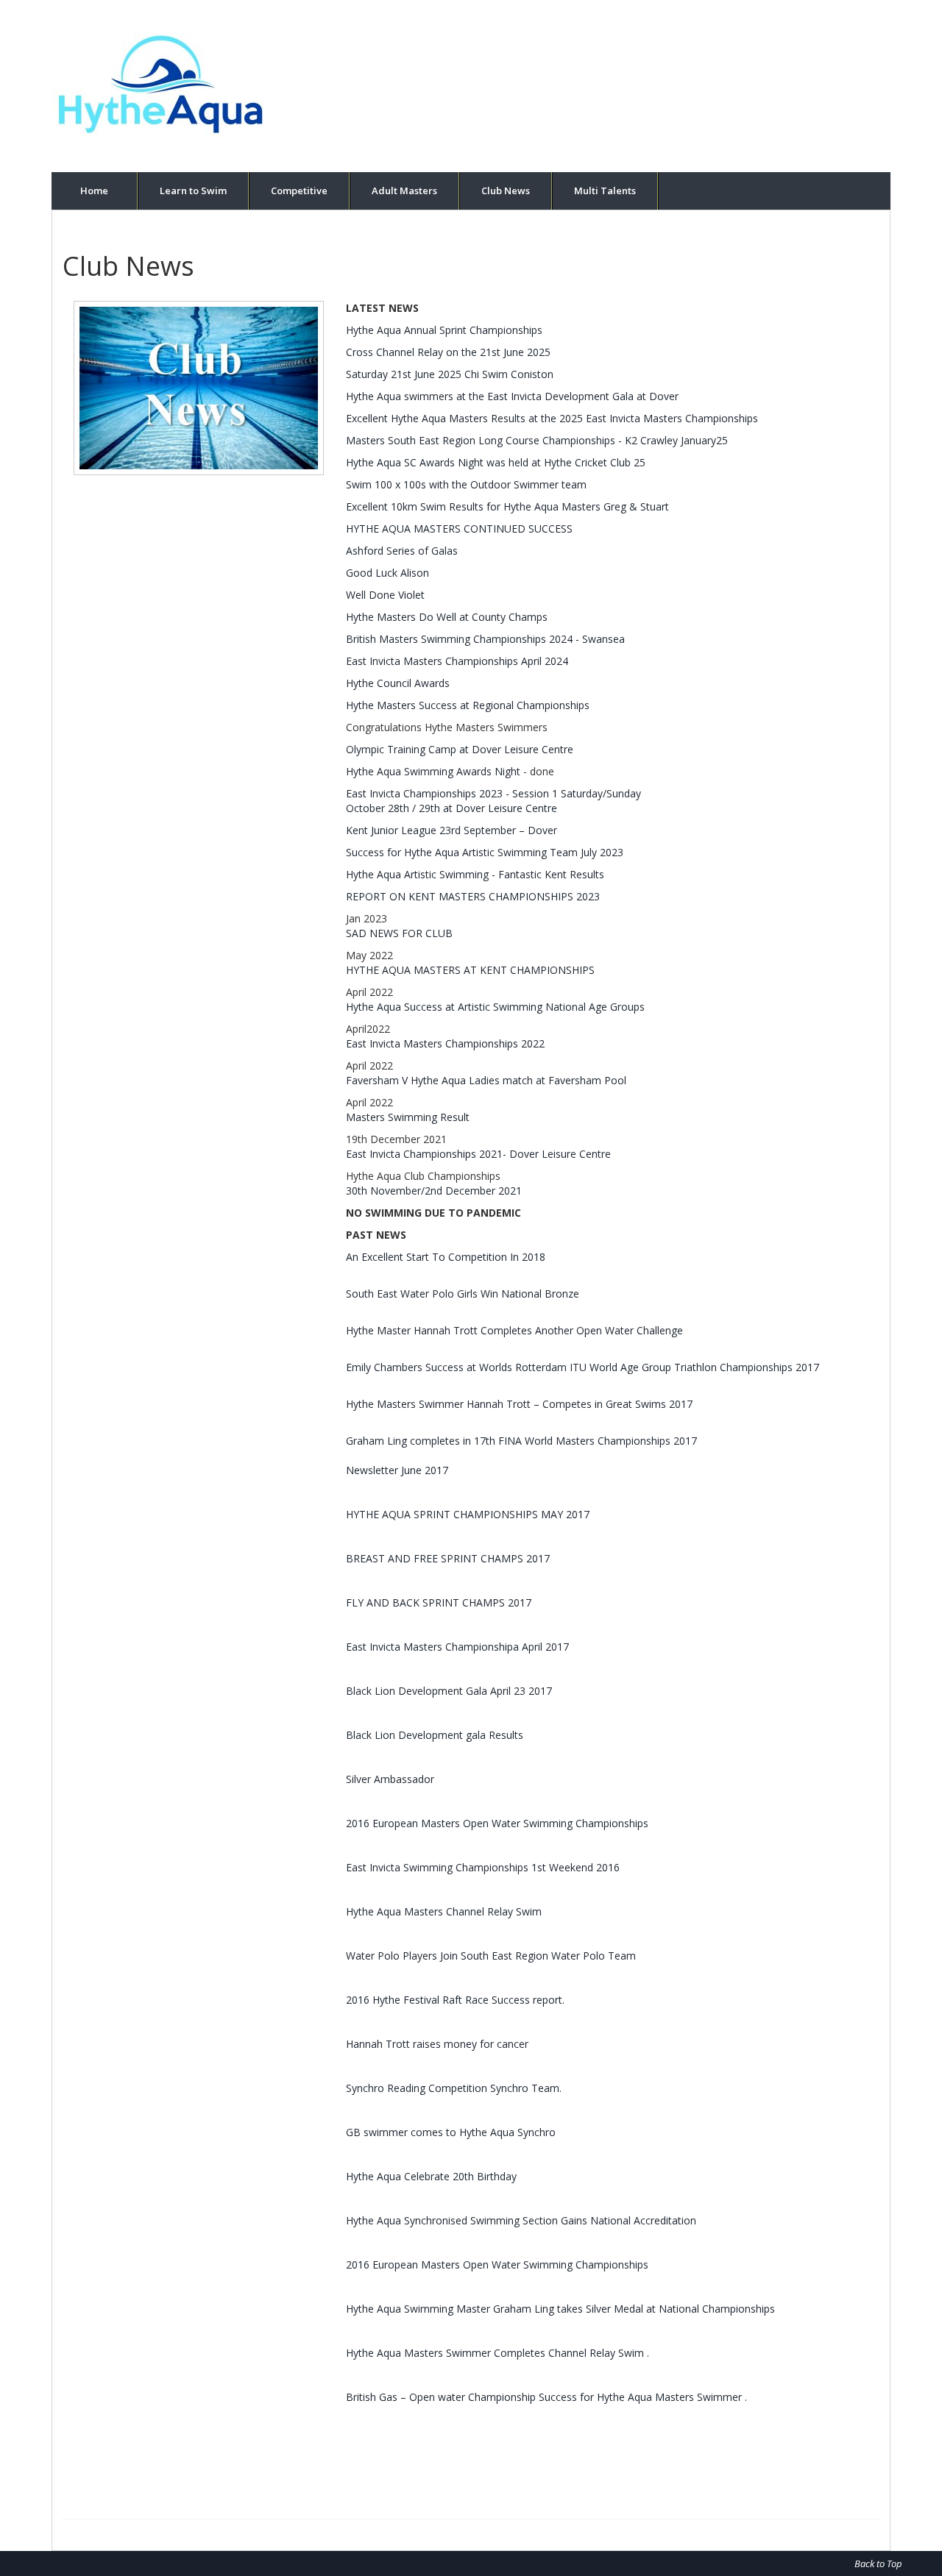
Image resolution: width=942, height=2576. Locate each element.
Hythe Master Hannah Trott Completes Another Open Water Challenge (514, 1330)
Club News (506, 191)
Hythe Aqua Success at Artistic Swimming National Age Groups (495, 1007)
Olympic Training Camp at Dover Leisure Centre (460, 749)
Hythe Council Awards (398, 683)
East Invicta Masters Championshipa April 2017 (457, 1647)
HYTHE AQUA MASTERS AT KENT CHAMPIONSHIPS (470, 970)
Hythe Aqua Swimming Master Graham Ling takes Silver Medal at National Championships (560, 2309)
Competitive (299, 191)
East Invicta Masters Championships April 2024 (457, 661)
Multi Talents (605, 191)
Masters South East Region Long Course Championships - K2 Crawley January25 (537, 440)
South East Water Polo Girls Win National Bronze (463, 1294)
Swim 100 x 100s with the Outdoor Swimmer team (466, 484)
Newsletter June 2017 (397, 1470)
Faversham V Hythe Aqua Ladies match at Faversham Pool (486, 1080)
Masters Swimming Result (408, 1117)
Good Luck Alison (387, 573)
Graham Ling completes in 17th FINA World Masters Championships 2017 (521, 1441)
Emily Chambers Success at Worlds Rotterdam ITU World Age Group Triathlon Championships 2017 (582, 1367)
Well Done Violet (385, 595)
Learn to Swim (193, 191)
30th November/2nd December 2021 (434, 1191)
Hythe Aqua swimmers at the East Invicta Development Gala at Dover (512, 396)
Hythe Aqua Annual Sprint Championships (444, 330)
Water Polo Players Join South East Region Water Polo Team (491, 1956)
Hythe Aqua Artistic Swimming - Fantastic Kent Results (475, 874)
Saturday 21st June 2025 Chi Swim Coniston (450, 374)
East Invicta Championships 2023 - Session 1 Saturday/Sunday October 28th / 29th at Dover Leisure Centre (493, 801)
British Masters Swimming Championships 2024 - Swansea (485, 639)
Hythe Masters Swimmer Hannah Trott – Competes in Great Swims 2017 (519, 1404)
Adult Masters (404, 191)
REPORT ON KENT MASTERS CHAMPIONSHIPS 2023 (473, 896)
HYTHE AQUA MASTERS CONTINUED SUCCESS (459, 529)
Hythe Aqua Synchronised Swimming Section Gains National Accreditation (521, 2220)
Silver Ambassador (390, 1779)
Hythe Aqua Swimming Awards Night (433, 771)
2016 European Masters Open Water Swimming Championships (497, 1823)
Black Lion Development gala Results (435, 1735)
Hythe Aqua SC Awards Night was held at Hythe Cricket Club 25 (496, 462)
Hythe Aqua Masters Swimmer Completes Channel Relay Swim (496, 2353)
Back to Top (878, 2563)
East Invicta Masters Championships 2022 (445, 1043)
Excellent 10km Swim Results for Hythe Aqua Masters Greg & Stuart (507, 506)
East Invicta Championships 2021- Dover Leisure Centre (478, 1154)
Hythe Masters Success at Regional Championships (468, 705)
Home (94, 191)
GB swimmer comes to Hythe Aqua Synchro (451, 2132)
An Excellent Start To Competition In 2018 (446, 1257)
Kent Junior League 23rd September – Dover (451, 830)
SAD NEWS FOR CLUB (399, 933)
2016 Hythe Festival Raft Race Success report (454, 2000)
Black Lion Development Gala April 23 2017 (449, 1691)
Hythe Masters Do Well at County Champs (447, 617)
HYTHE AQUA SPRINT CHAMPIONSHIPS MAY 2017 (468, 1514)
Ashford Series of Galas (402, 551)
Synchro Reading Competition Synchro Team (453, 2088)
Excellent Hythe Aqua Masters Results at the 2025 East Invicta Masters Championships (552, 418)
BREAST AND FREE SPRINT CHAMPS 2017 (448, 1558)
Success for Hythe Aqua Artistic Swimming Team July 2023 (485, 852)
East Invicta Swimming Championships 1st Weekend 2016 (483, 1867)
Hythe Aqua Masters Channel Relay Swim (444, 1911)
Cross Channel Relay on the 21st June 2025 (448, 352)
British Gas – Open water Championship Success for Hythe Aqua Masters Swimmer (545, 2397)
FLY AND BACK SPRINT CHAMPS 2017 (439, 1602)
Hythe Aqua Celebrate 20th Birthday (431, 2176)
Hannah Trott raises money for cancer (437, 2044)
